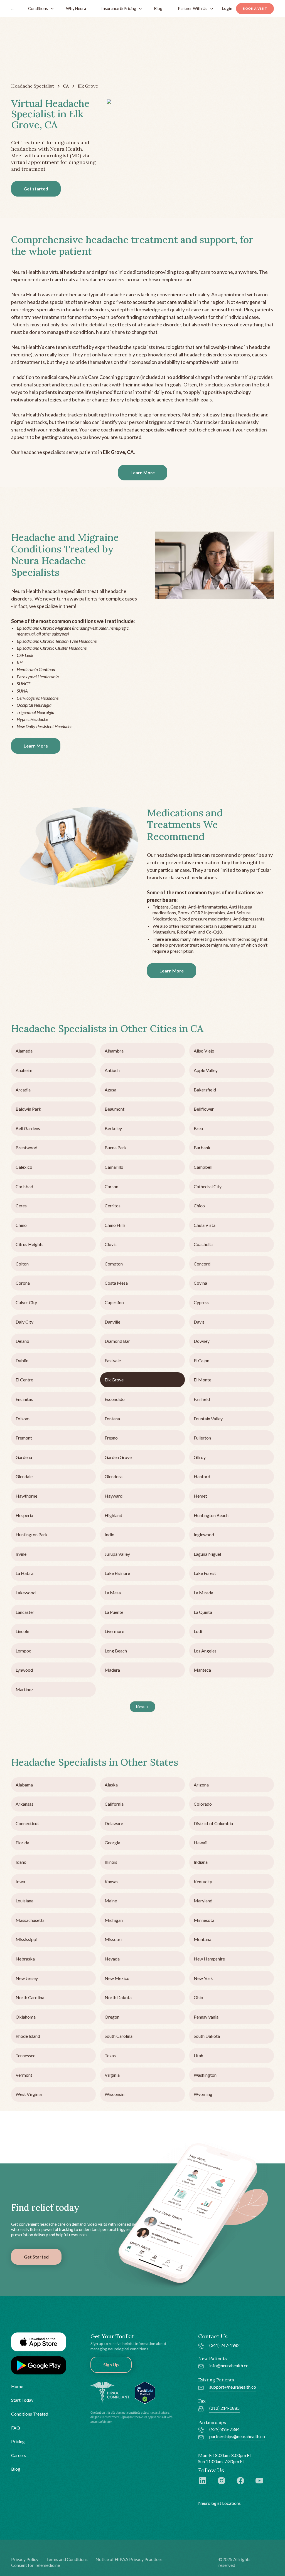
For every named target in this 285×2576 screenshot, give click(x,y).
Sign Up (111, 2365)
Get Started (36, 2257)
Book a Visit (255, 8)
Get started (36, 189)
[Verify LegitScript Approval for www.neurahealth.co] (145, 2392)
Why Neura (76, 8)
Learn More (143, 472)
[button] (40, 8)
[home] (13, 9)
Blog (158, 8)
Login (227, 8)
